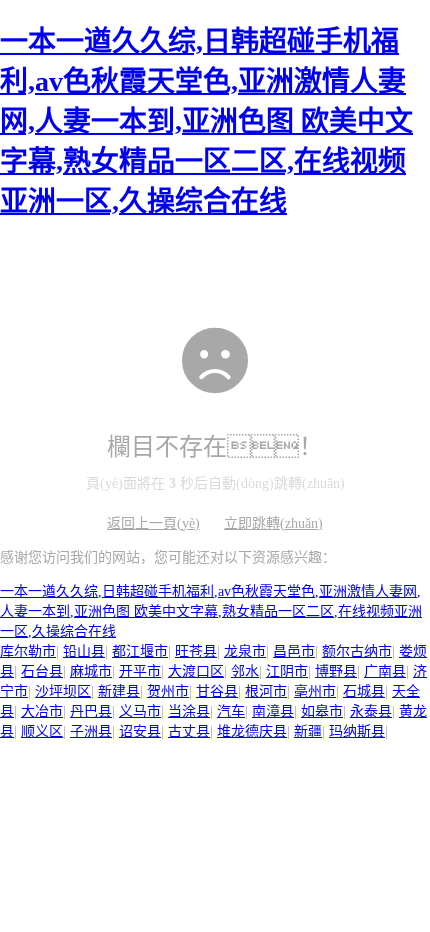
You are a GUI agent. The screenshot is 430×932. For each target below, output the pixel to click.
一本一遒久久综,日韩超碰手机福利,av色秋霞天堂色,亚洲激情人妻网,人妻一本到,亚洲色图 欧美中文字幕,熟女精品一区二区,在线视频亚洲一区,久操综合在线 (206, 121)
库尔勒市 (28, 651)
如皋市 (322, 711)
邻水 (245, 671)
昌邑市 (294, 651)
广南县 (385, 671)
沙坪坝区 (63, 691)
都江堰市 (140, 651)
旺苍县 (196, 651)
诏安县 (140, 731)
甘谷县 (217, 691)
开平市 (140, 671)
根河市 (266, 691)
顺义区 (42, 731)
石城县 (364, 691)
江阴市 (287, 671)
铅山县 (84, 651)
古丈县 (189, 731)
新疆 (308, 731)
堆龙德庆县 (252, 731)
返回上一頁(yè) (153, 523)
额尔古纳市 (357, 651)
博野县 (336, 671)
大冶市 (42, 711)
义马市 (140, 711)
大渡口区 (196, 671)
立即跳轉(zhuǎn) (273, 523)
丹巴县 (91, 711)
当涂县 (189, 711)
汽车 (231, 711)
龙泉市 (245, 651)
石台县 (42, 671)
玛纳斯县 (357, 731)
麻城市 (91, 671)
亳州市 (315, 691)
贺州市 (168, 691)
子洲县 (91, 731)
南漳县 (273, 711)
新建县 (119, 691)
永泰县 (371, 711)
